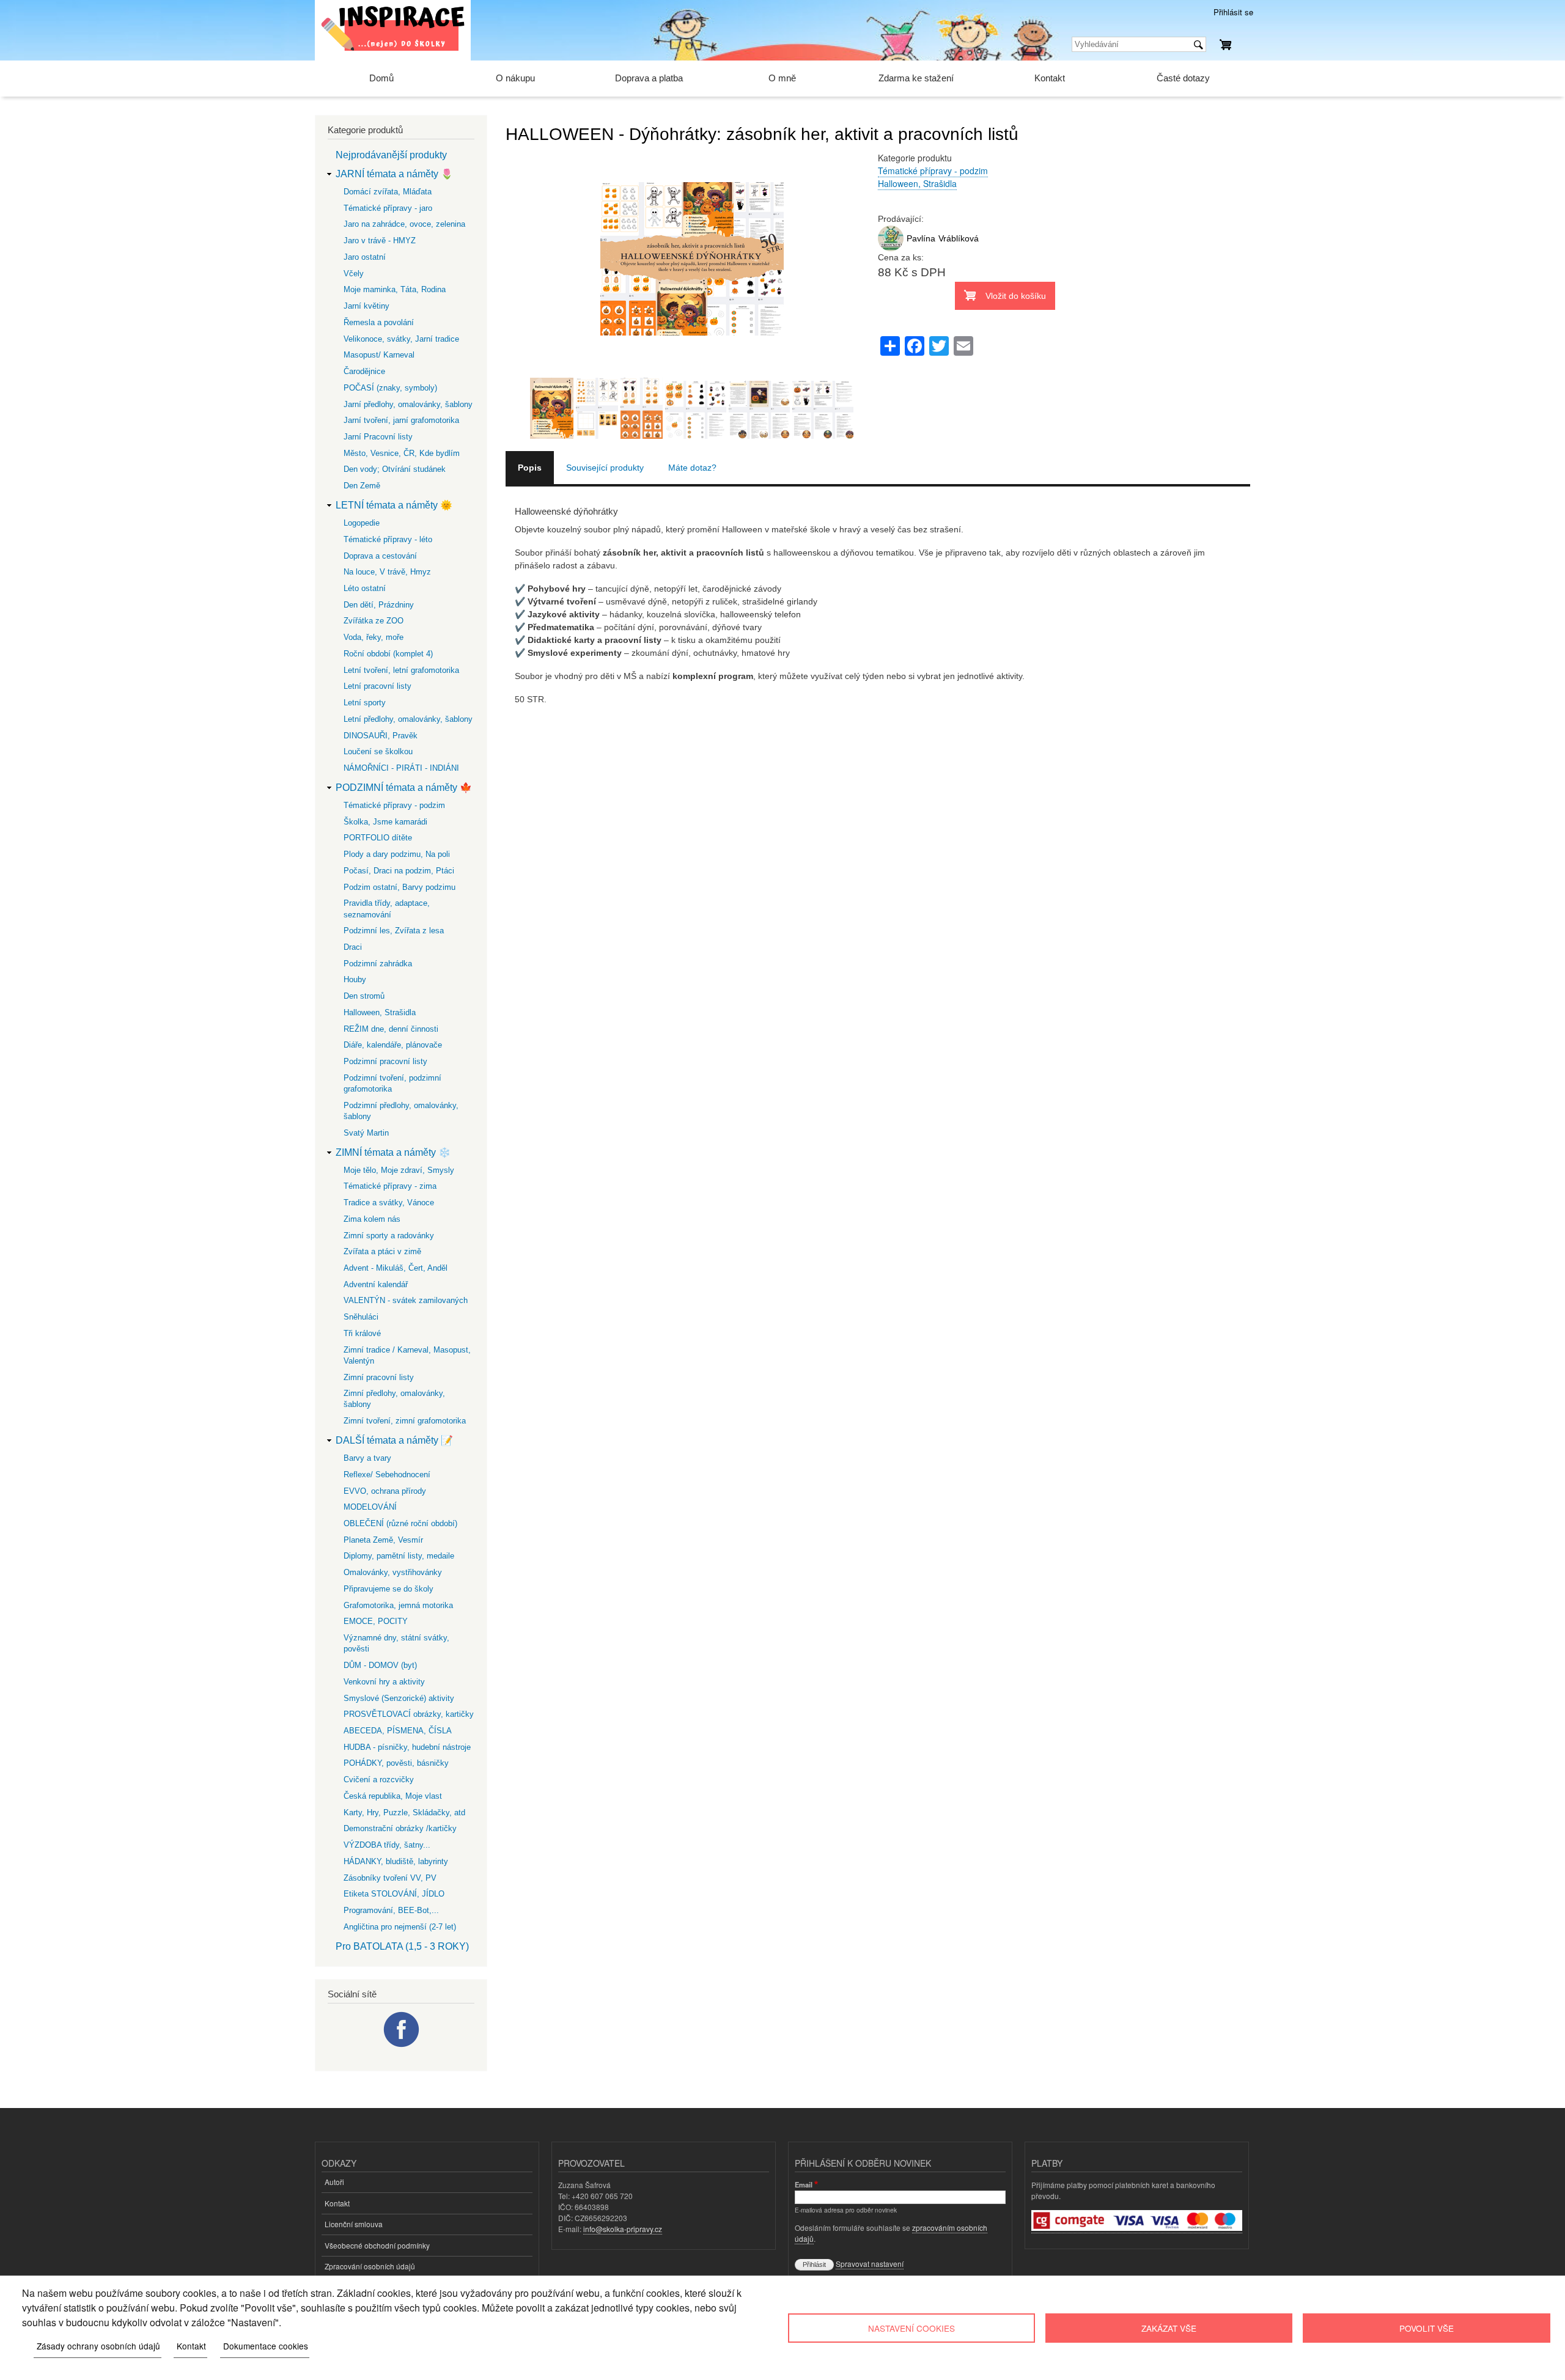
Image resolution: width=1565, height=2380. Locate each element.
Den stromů (364, 996)
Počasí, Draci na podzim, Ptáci (399, 871)
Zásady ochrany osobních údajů (98, 2346)
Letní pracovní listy (377, 686)
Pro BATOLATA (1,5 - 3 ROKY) (402, 1946)
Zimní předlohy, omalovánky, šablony (394, 1399)
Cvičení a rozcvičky (379, 1779)
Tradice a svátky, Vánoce (389, 1203)
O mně (782, 78)
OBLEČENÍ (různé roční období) (400, 1523)
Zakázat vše (1169, 2328)
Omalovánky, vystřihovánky (393, 1572)
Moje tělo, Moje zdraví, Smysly (399, 1170)
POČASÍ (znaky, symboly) (390, 388)
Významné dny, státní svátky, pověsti (396, 1643)
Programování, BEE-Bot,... (391, 1910)
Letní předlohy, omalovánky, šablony (408, 719)
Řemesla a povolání (379, 322)
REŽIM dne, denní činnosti (391, 1029)
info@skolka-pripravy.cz (623, 2229)
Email (804, 2184)
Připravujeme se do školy (388, 1589)
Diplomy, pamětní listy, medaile (399, 1556)
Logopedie (362, 523)
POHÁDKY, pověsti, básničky (396, 1763)
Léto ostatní (365, 588)
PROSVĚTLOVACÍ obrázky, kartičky (409, 1714)
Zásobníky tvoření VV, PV (390, 1878)
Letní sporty (365, 703)
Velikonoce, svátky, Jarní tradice (401, 339)
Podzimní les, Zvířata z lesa (394, 931)
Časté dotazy (1183, 78)
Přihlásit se (1233, 12)
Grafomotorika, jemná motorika (398, 1605)
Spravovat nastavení (870, 2264)
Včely (354, 274)
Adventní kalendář (376, 1284)
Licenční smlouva (354, 2224)
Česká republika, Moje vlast (393, 1796)
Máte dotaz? (692, 468)
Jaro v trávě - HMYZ (380, 241)
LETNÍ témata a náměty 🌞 (394, 505)
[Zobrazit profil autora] (891, 248)
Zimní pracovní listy (379, 1377)
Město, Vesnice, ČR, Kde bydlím (402, 453)
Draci (353, 947)
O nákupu (515, 78)
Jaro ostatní (365, 257)
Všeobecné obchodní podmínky (377, 2245)
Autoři (334, 2182)
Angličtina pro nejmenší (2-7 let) (400, 1927)
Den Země (362, 486)
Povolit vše (1427, 2328)
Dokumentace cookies (266, 2346)
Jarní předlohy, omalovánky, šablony (408, 404)
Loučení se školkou (378, 751)
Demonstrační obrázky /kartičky (400, 1828)
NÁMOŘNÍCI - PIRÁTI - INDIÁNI (401, 768)
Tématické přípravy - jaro (388, 208)
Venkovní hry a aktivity (384, 1682)
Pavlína (921, 238)
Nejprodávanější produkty (391, 155)
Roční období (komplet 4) (388, 654)
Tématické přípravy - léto (388, 539)
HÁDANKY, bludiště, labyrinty (396, 1861)
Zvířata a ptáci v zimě (382, 1251)
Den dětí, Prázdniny (379, 605)
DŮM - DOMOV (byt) (380, 1665)
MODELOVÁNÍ (370, 1507)
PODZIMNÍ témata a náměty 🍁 (404, 788)
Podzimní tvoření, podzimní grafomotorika (392, 1083)
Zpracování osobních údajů (370, 2266)
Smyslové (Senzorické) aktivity (399, 1698)
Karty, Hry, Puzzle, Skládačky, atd (404, 1813)
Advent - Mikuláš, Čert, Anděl (396, 1268)
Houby (355, 979)
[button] (692, 371)
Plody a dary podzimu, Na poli (397, 854)
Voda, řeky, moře (374, 637)
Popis (530, 468)
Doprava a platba (649, 78)
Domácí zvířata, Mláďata (388, 192)
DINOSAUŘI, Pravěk (381, 736)
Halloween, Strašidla (917, 183)
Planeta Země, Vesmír (383, 1540)
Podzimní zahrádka (378, 964)
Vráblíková (959, 238)
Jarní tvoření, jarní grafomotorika (401, 420)
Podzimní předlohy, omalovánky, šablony (401, 1111)
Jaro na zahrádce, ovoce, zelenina (404, 224)
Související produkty (605, 468)
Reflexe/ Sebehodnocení (387, 1475)
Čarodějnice (364, 371)
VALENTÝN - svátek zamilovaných (406, 1300)
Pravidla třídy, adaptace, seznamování (387, 909)
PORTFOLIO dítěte (378, 838)
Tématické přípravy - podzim (933, 171)
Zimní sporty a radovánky (389, 1236)
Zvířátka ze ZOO (374, 621)
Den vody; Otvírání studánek (395, 469)
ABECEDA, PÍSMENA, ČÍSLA (398, 1731)
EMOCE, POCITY (376, 1621)
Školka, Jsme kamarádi (385, 822)
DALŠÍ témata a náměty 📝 (394, 1440)
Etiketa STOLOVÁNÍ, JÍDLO (394, 1894)
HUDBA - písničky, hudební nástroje (407, 1747)
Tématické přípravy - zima (390, 1186)
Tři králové (362, 1333)
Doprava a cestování (380, 556)
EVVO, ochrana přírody (385, 1491)
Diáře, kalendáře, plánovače (393, 1045)
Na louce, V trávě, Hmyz (387, 572)
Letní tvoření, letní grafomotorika (401, 670)
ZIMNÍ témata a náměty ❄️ (393, 1152)
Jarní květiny (366, 306)
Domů (381, 78)
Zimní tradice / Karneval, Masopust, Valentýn (407, 1355)
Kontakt (1050, 78)
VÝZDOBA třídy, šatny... (387, 1845)
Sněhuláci (361, 1317)
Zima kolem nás (372, 1219)
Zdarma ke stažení (916, 78)
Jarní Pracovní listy (378, 437)
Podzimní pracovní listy (385, 1061)
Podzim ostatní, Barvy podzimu (400, 887)
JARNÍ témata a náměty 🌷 (394, 174)
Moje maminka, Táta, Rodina (395, 289)
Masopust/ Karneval (379, 355)
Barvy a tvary (367, 1458)
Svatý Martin (366, 1133)
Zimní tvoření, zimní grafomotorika (405, 1421)
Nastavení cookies (911, 2328)
